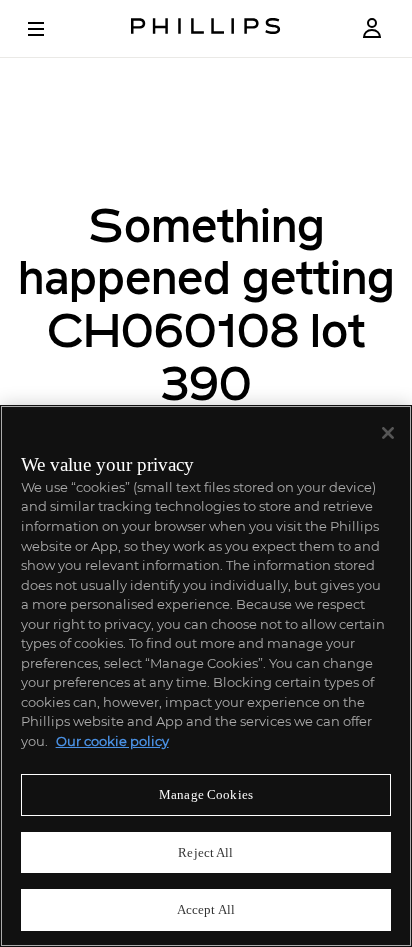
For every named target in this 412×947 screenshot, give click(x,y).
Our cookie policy (112, 741)
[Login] (372, 28)
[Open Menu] (50, 29)
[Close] (388, 433)
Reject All (205, 852)
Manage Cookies (206, 794)
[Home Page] (206, 28)
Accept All (206, 909)
